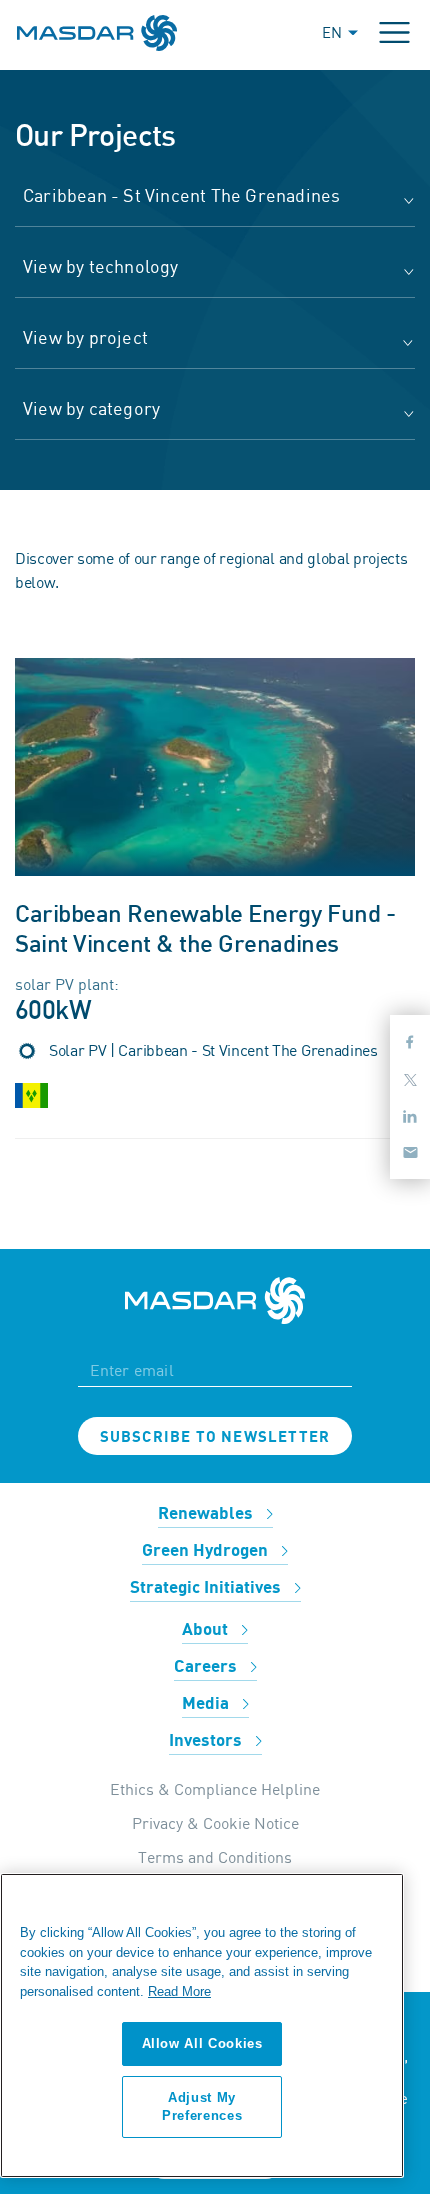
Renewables (207, 1514)
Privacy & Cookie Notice (215, 1823)
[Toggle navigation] (394, 32)
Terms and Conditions (215, 1857)
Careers (207, 1667)
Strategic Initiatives (207, 1588)
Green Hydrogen (207, 1551)
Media (207, 1704)
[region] (202, 2025)
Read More (179, 1991)
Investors (207, 1741)
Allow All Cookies (202, 2043)
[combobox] (215, 205)
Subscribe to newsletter (215, 1437)
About (207, 1630)
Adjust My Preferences (202, 2106)
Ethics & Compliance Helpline (215, 1789)
